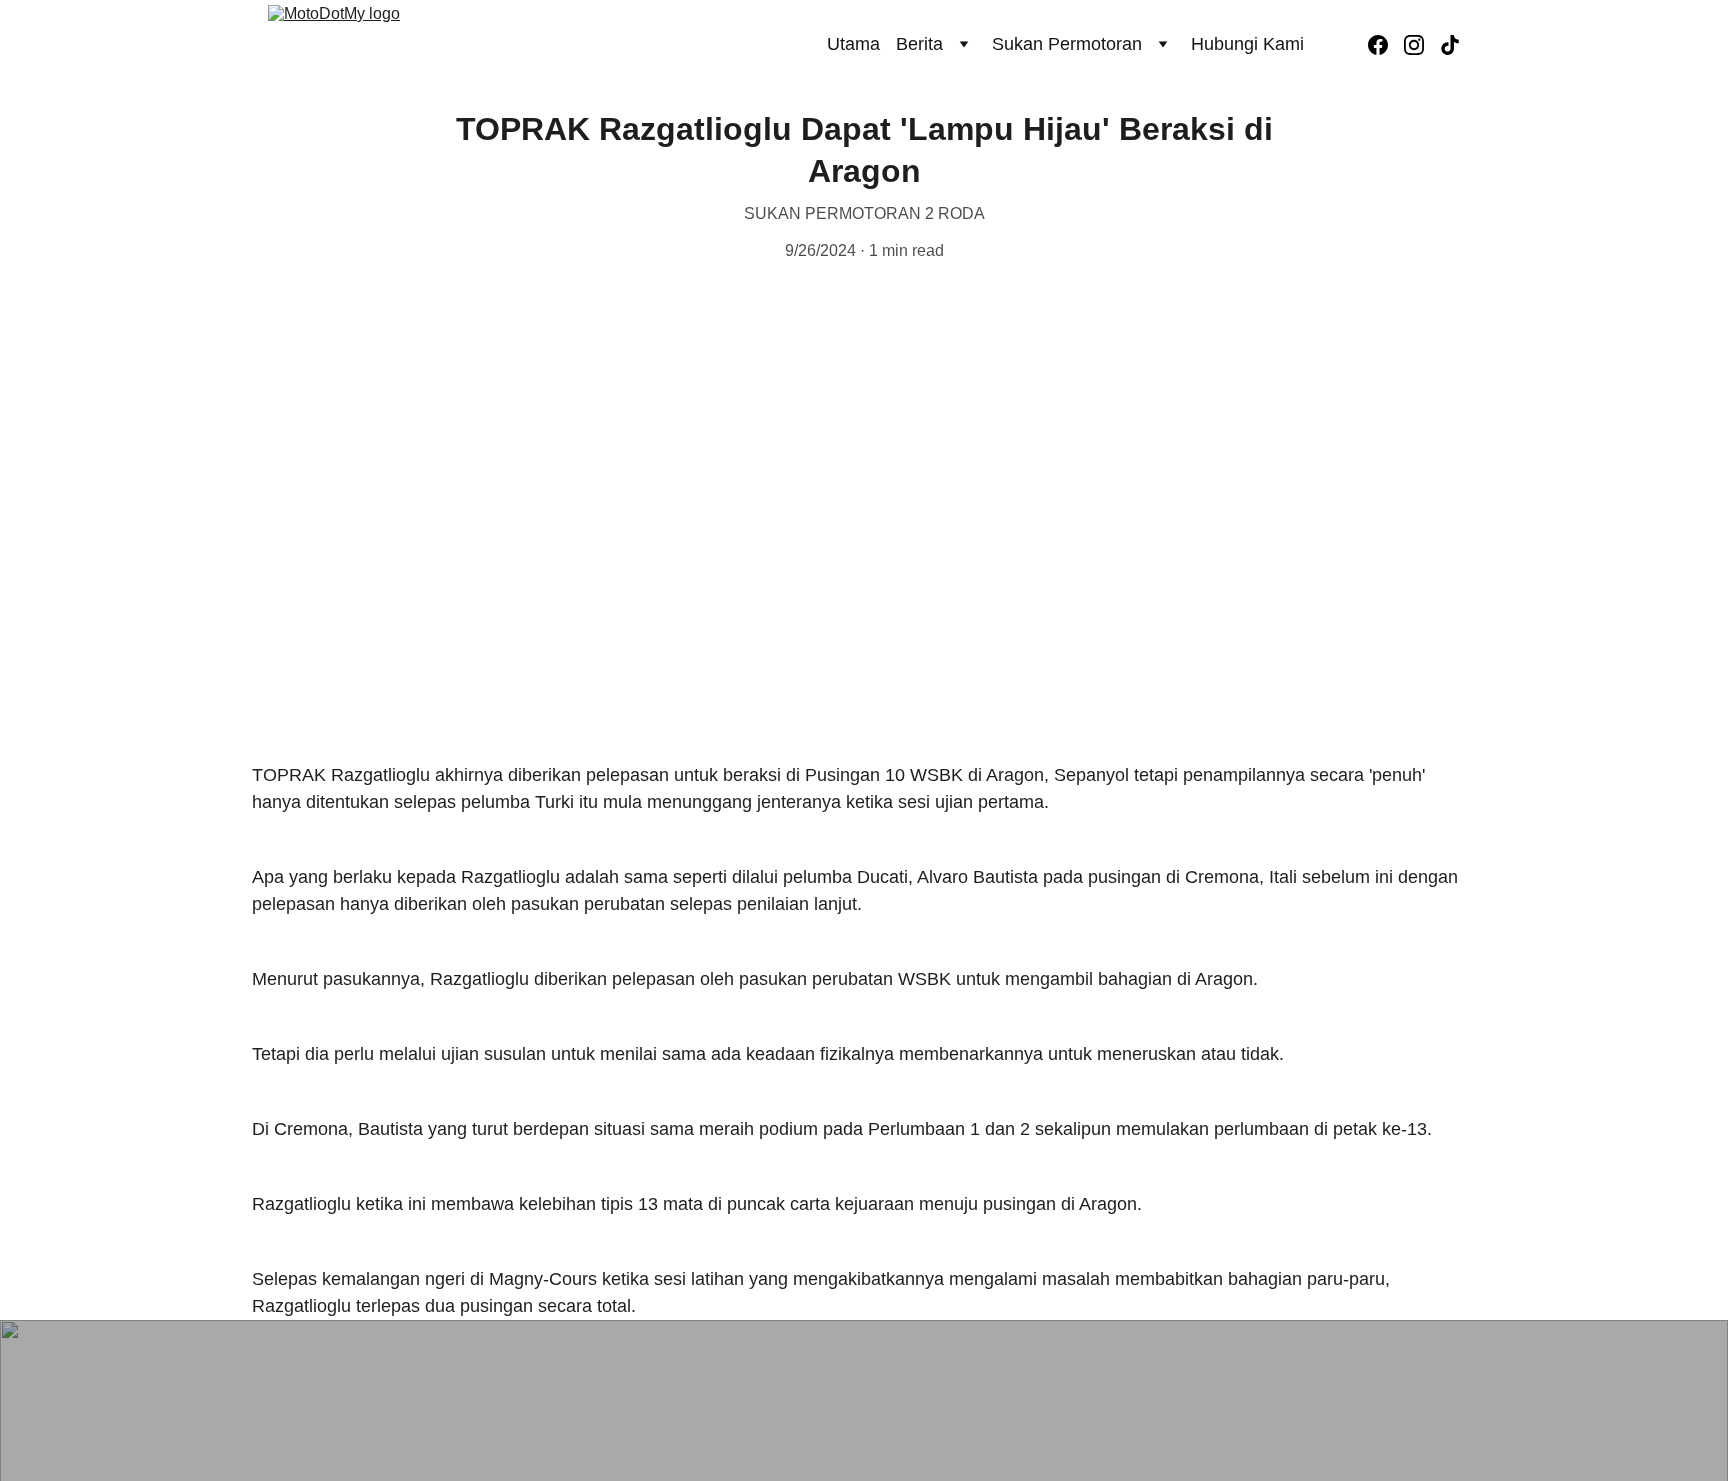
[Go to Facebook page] (1386, 45)
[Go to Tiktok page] (1450, 45)
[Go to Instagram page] (1422, 45)
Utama (853, 44)
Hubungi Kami (1247, 44)
